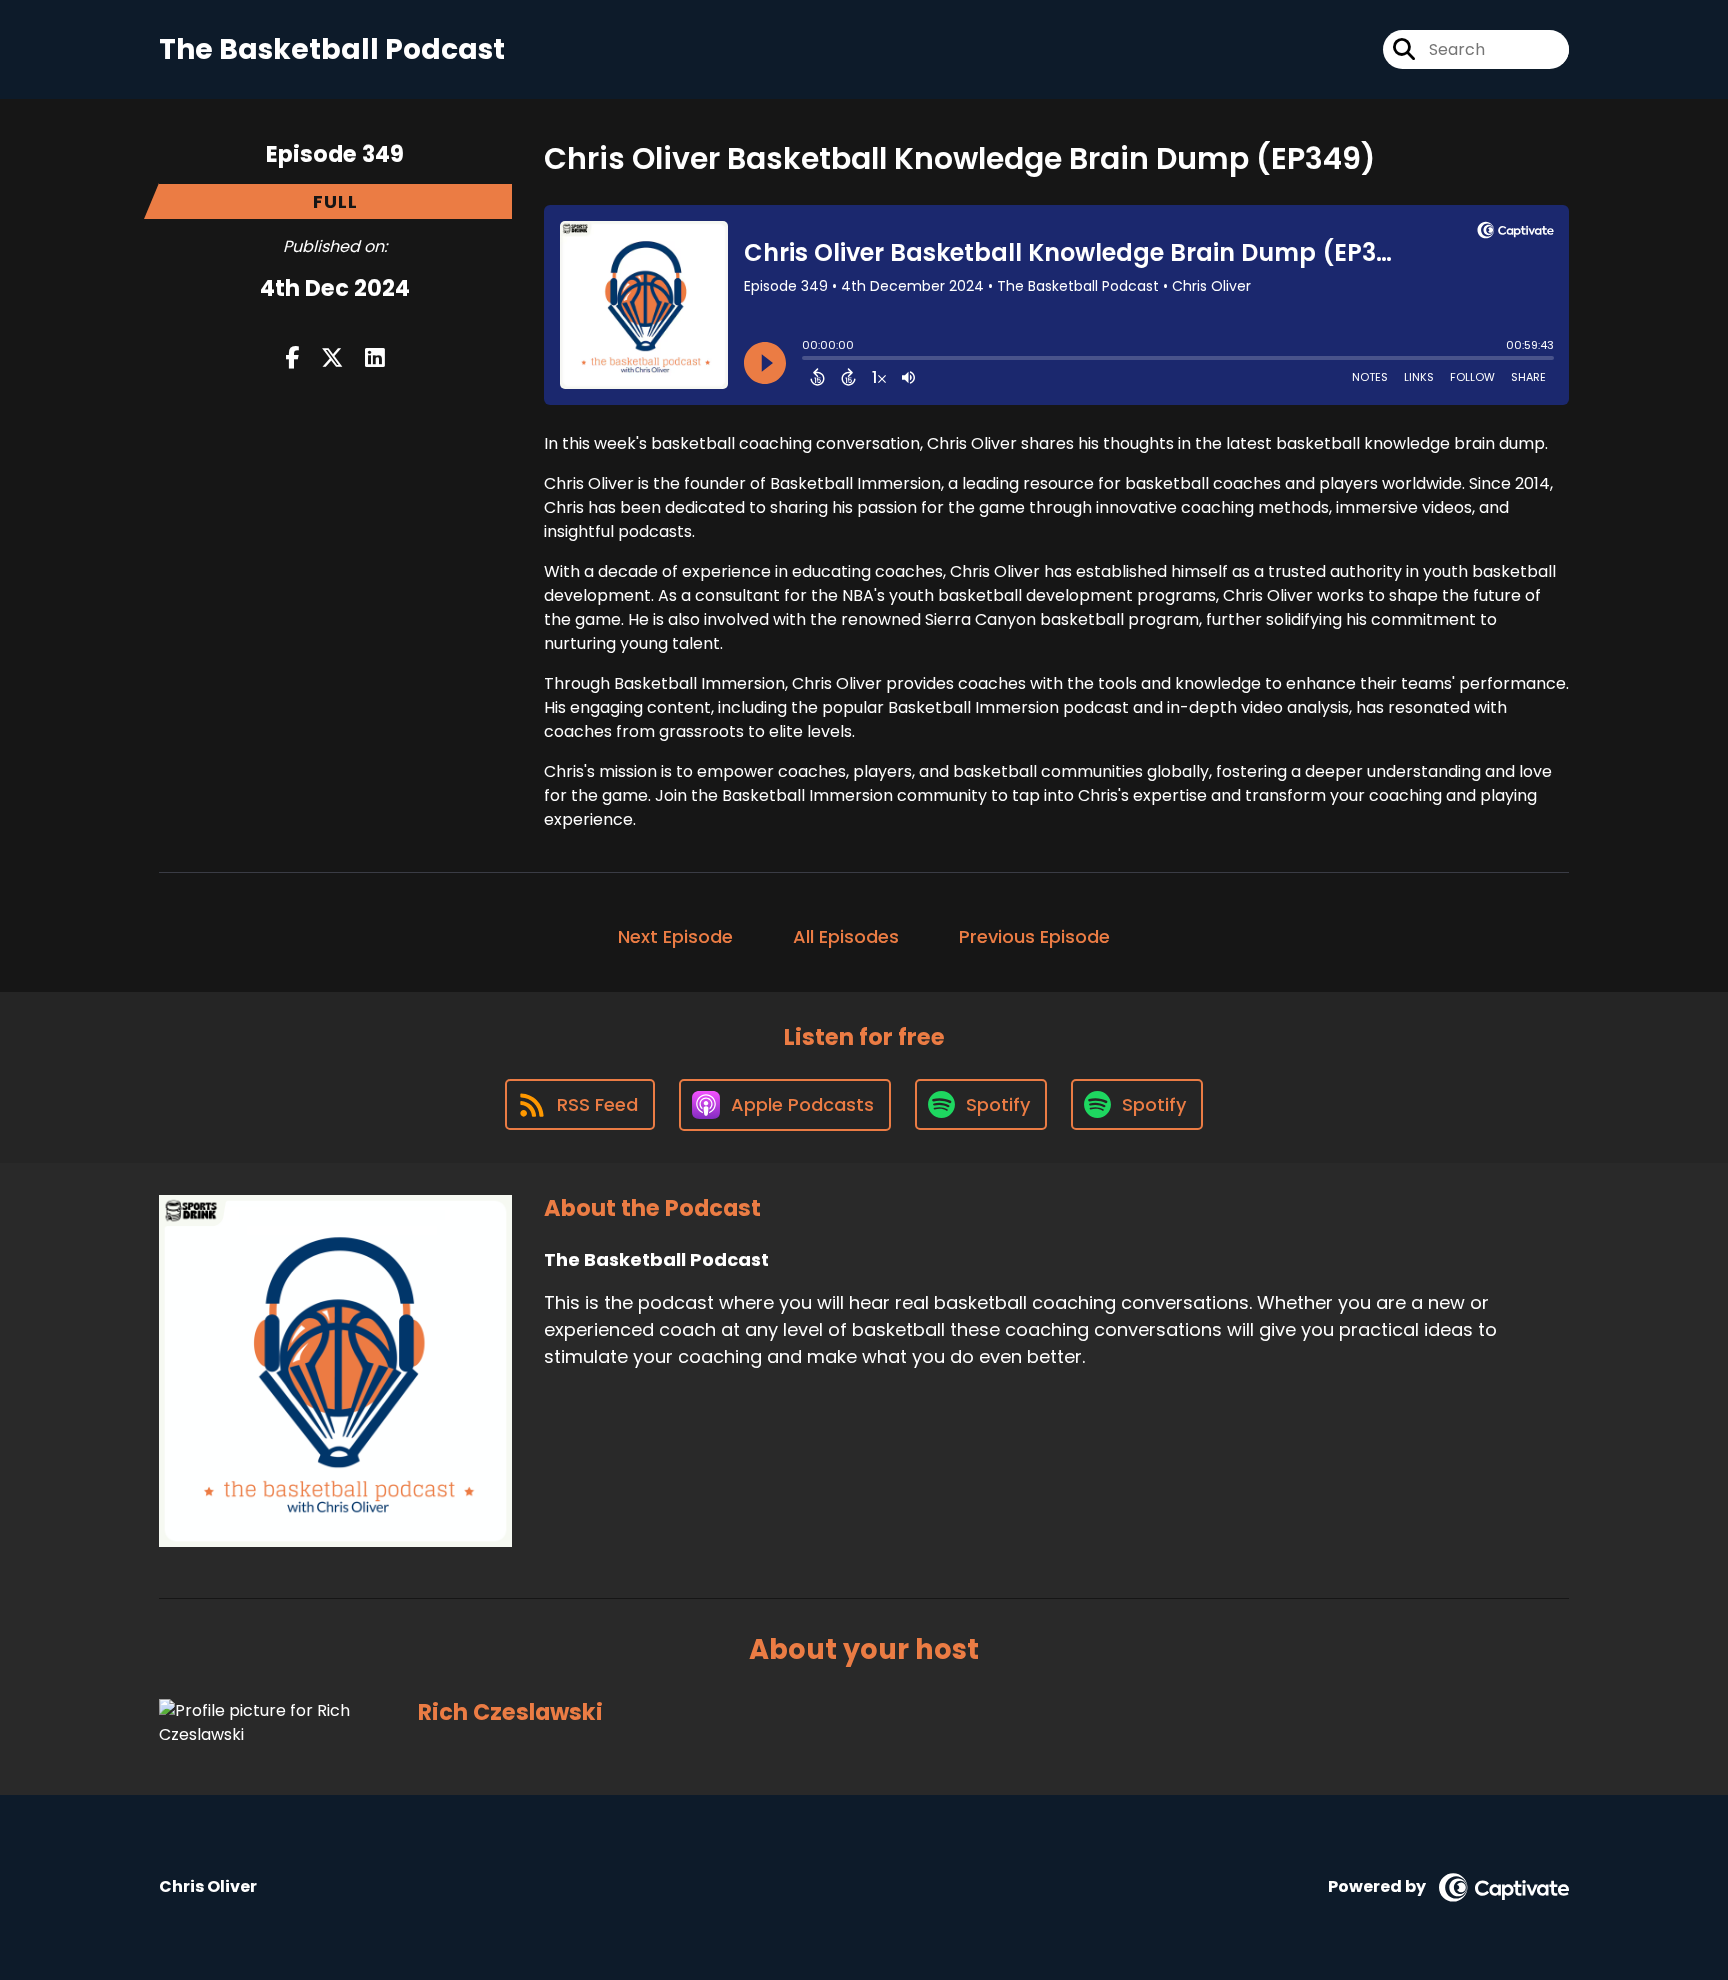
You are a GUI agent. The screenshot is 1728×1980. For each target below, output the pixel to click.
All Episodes (846, 936)
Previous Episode (1034, 936)
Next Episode (675, 936)
